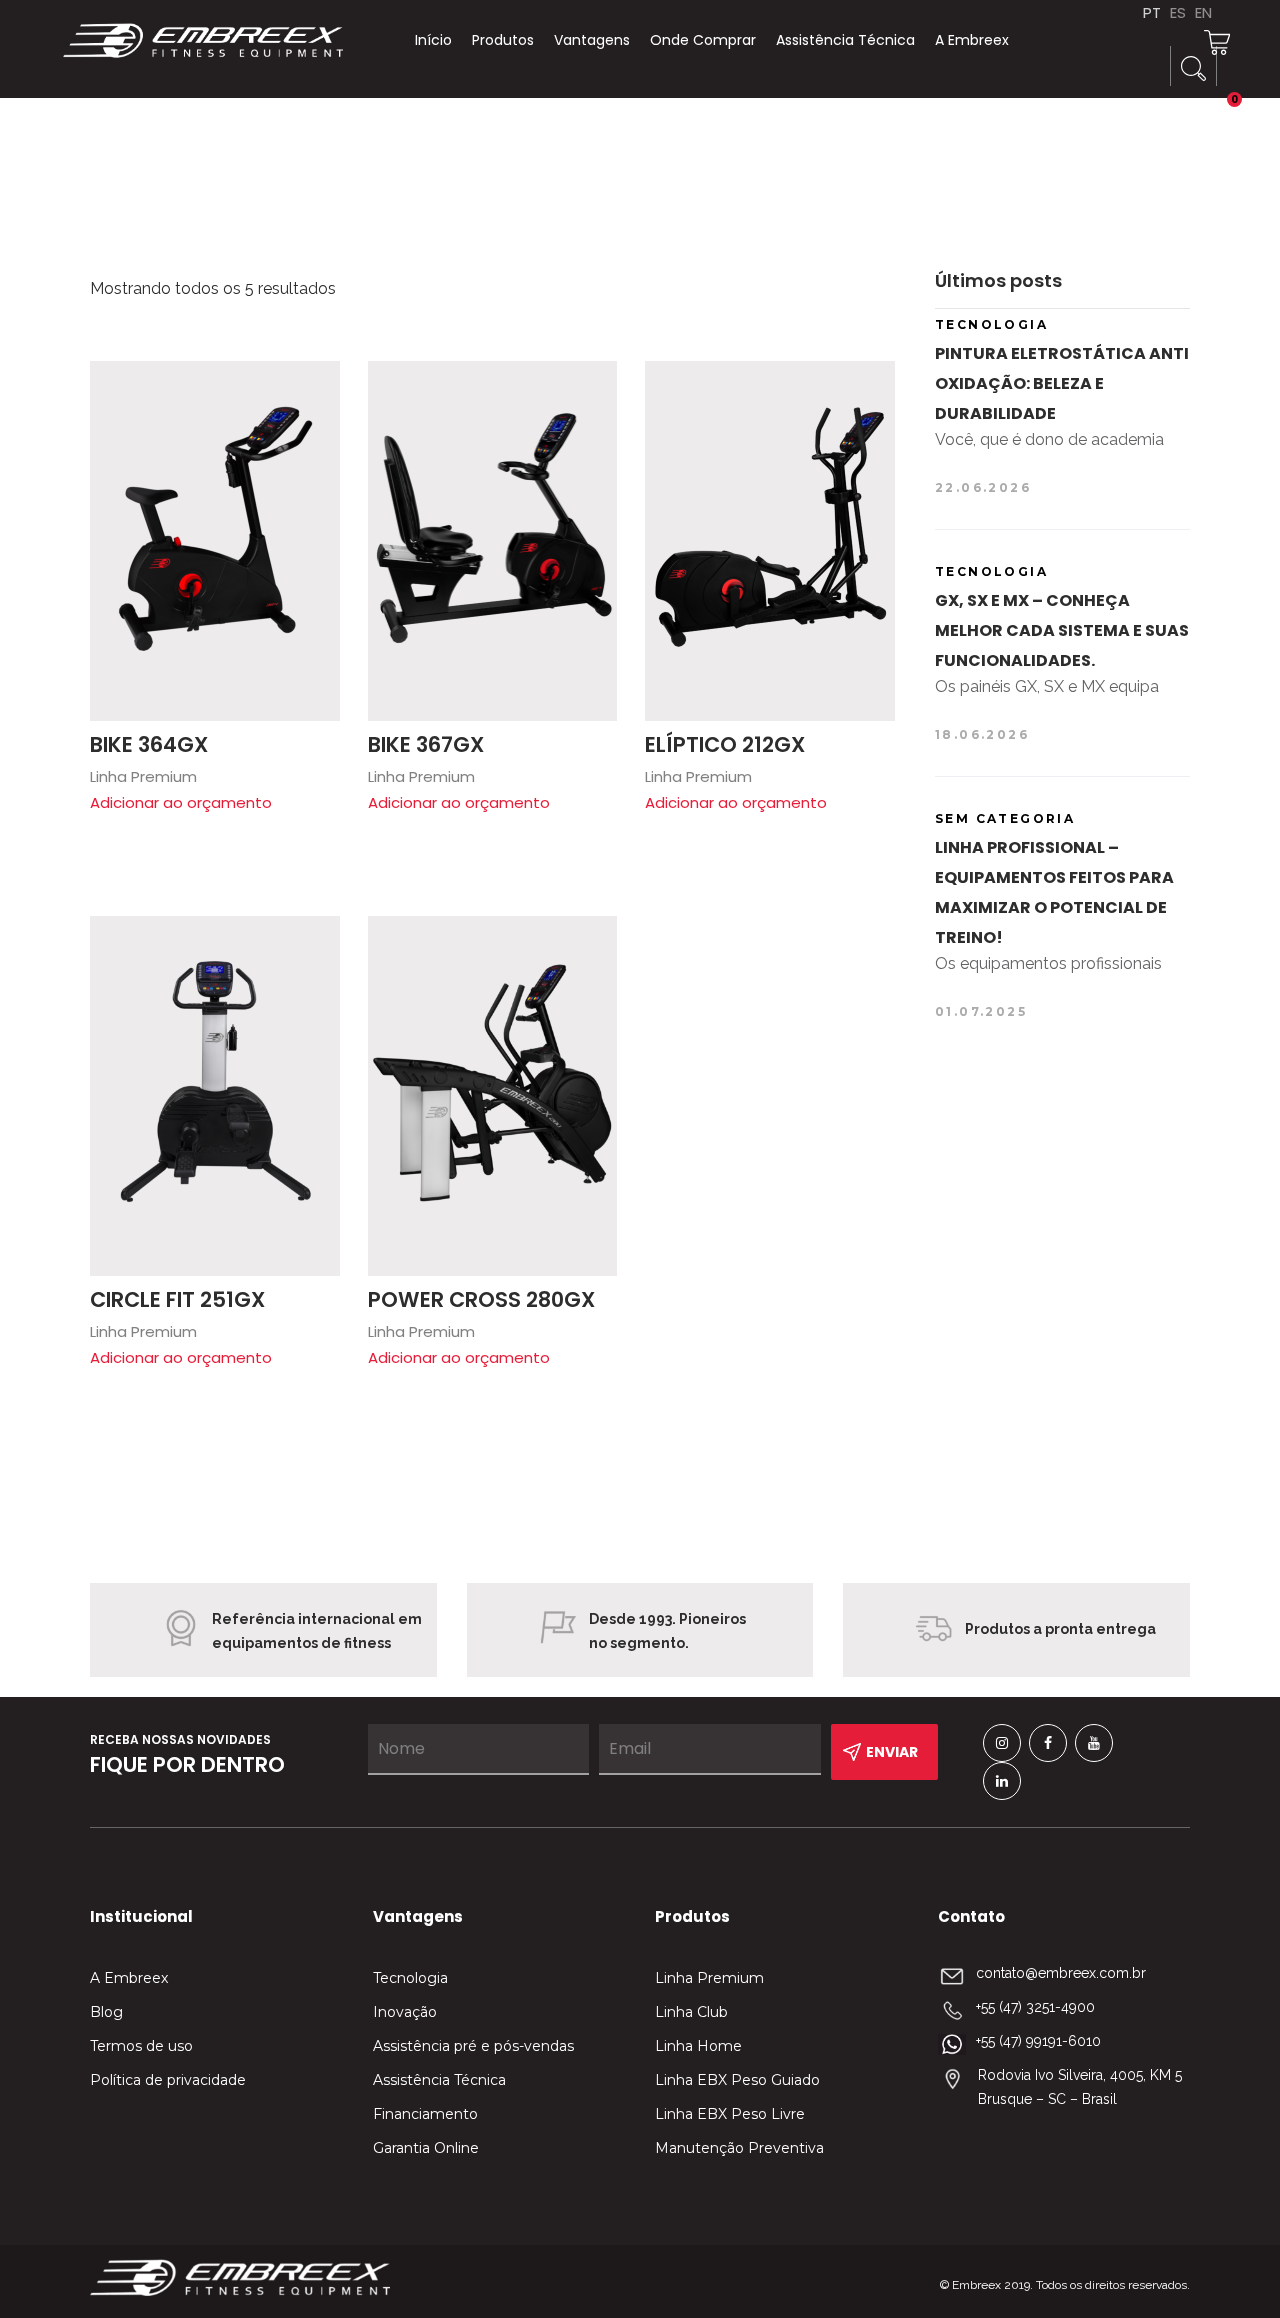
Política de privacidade (168, 2080)
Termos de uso (141, 2046)
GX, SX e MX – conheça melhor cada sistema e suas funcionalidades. (1062, 630)
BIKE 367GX (426, 744)
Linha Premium (709, 1978)
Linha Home (698, 2046)
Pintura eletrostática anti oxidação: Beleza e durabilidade (1062, 383)
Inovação (405, 2012)
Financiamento (425, 2114)
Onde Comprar (703, 40)
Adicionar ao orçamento (181, 802)
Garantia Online (426, 2148)
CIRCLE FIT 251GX (177, 1299)
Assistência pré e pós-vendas (473, 2046)
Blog (106, 2012)
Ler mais (315, 386)
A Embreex (972, 40)
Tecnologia (410, 1978)
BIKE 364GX (149, 744)
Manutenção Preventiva (739, 2148)
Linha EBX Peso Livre (730, 2114)
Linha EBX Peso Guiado (737, 2080)
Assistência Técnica (845, 40)
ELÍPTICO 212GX (725, 744)
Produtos (503, 40)
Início (433, 40)
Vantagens (592, 40)
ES (1178, 12)
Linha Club (691, 2012)
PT (1152, 12)
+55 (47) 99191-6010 (1038, 2041)
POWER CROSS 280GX (481, 1299)
